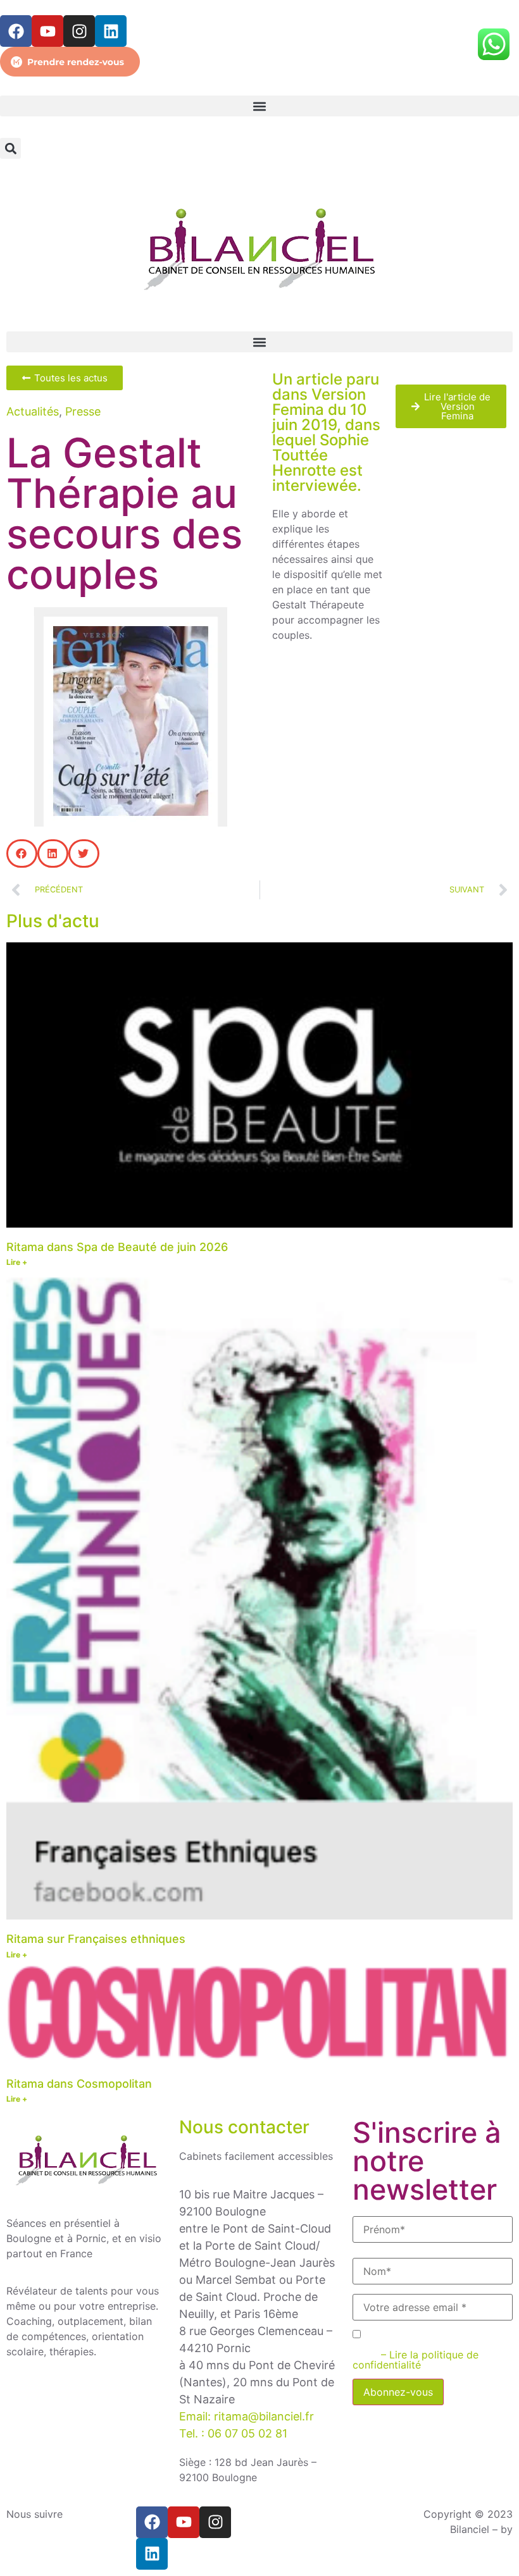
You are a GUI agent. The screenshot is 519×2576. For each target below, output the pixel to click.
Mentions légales (306, 2544)
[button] (259, 106)
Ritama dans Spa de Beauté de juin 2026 (117, 1247)
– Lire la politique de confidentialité (416, 2360)
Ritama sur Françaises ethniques (96, 1939)
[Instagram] (79, 31)
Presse (83, 411)
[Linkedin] (111, 31)
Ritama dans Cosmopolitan (79, 2084)
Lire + (17, 1262)
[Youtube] (47, 31)
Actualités (33, 411)
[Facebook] (16, 31)
